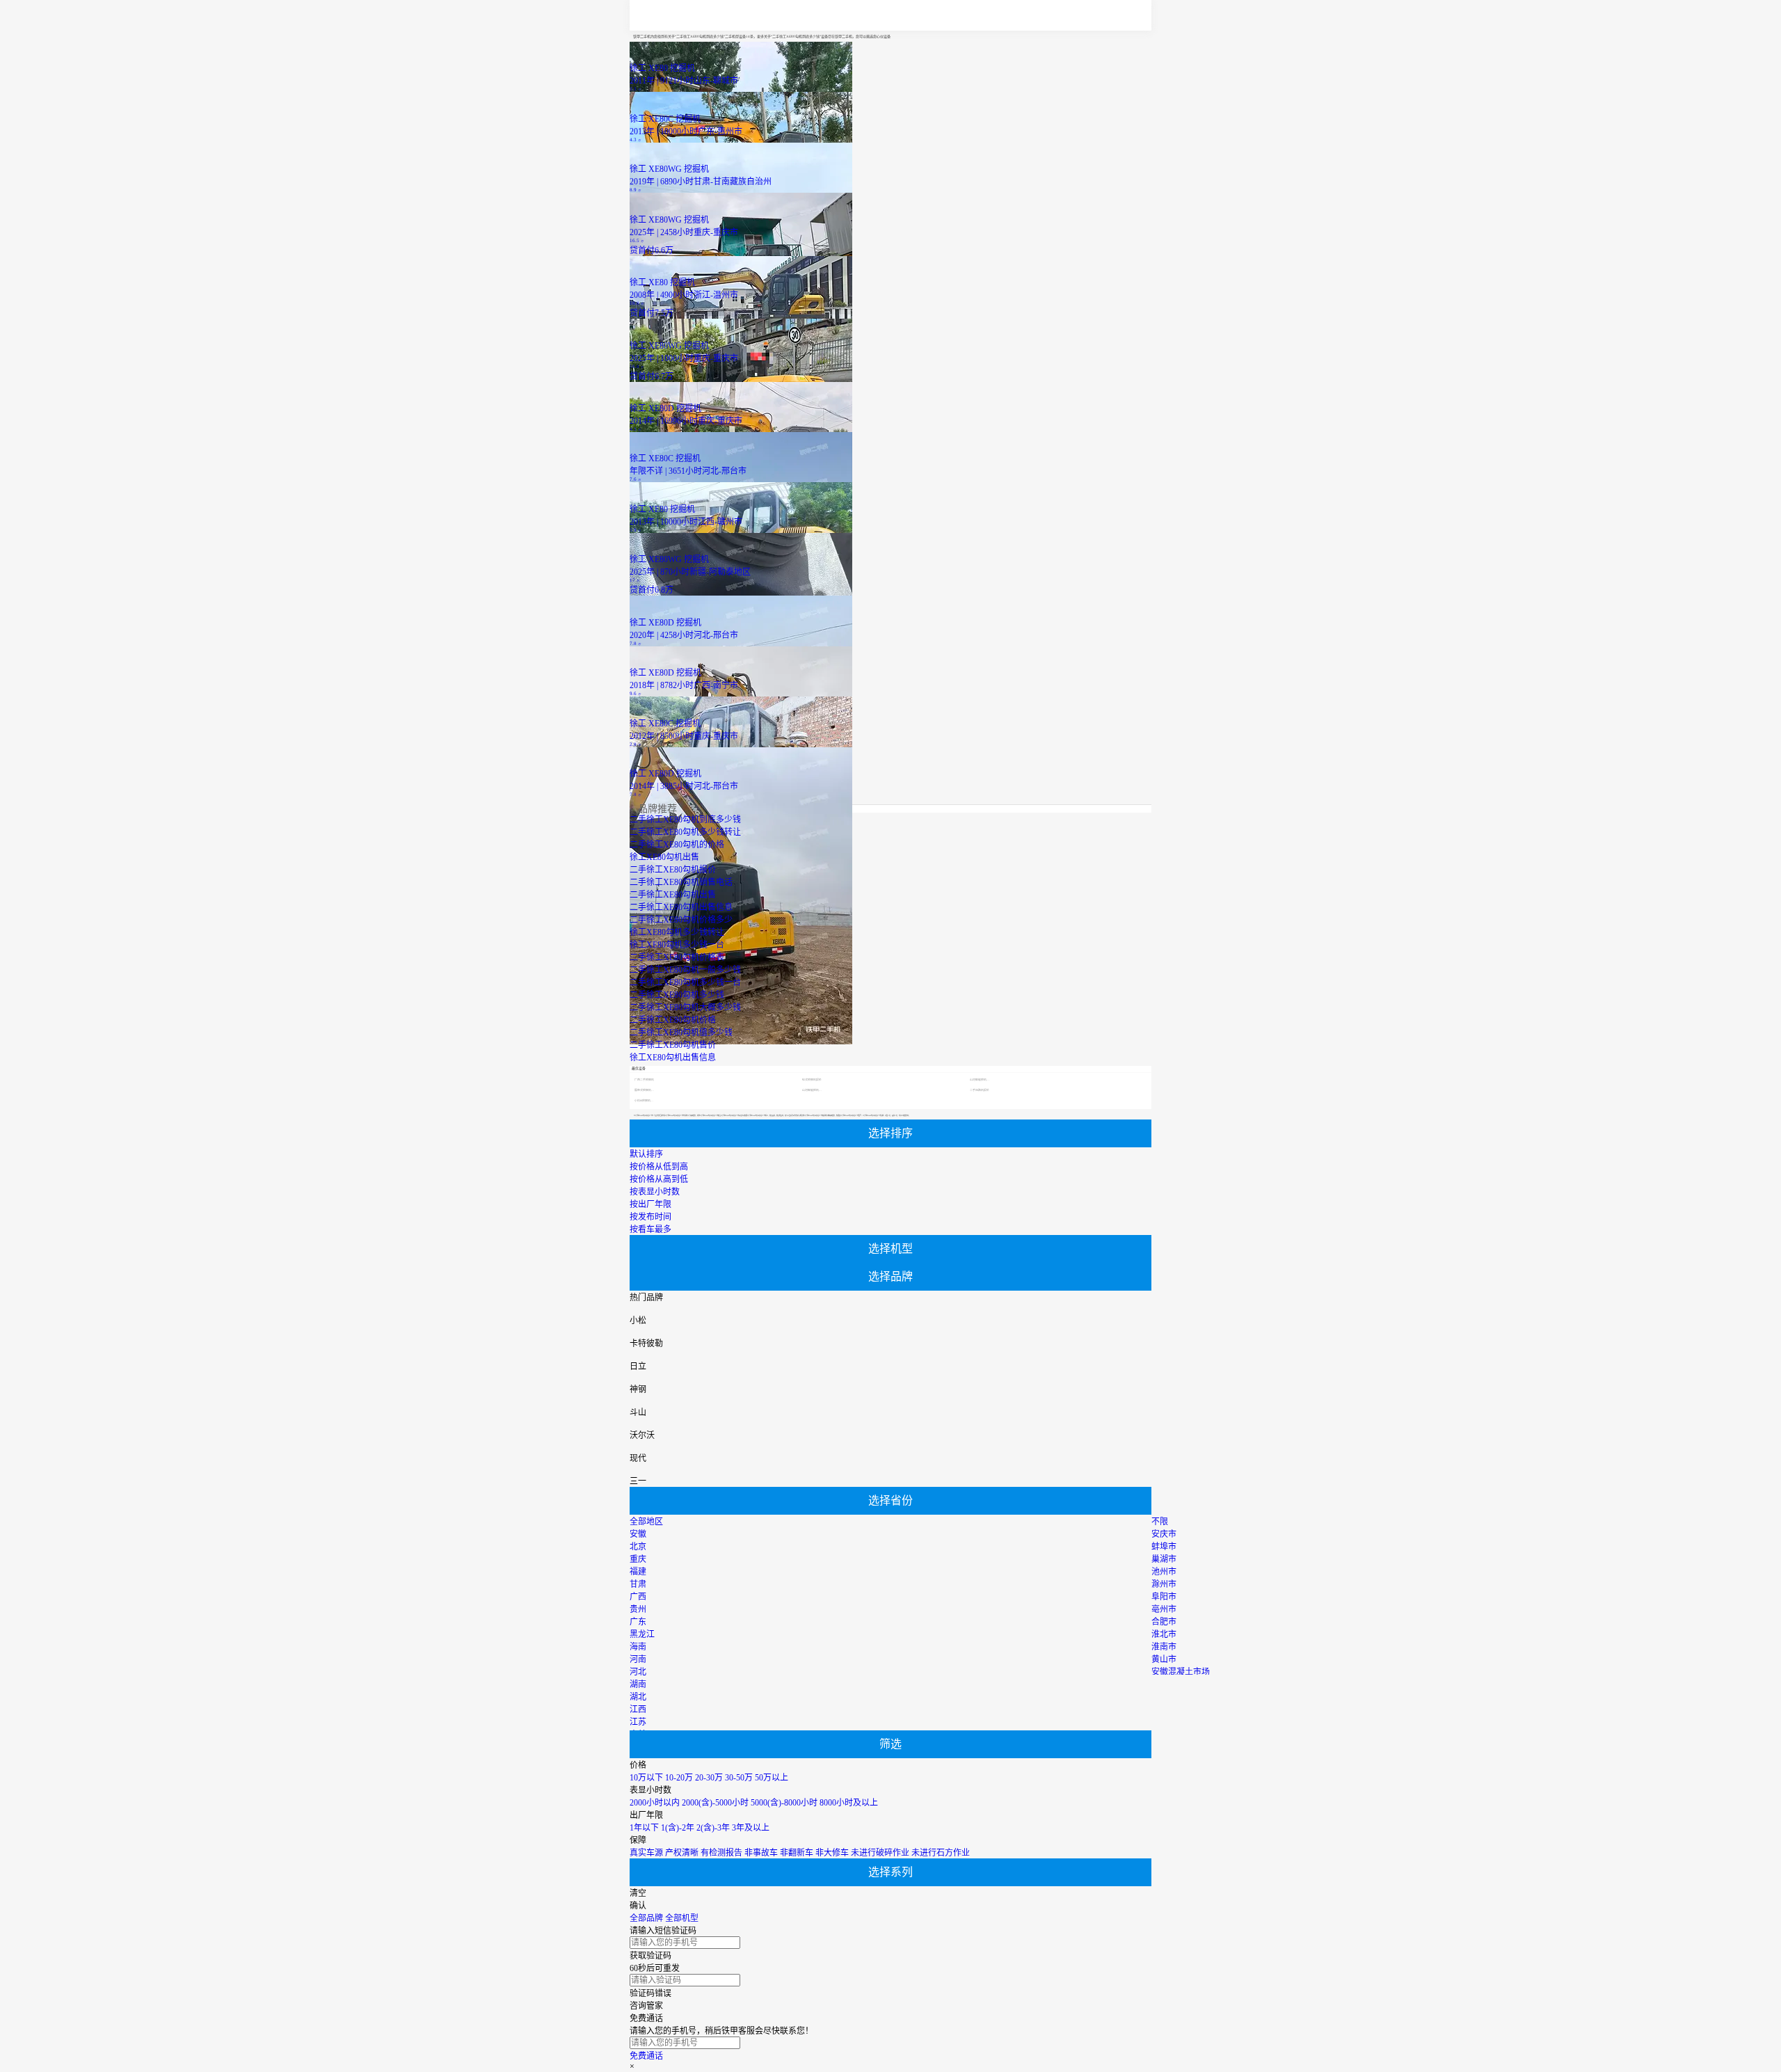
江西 (638, 1710)
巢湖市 (1164, 1559)
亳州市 (1164, 1609)
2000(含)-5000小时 (715, 1803)
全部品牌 (646, 1918)
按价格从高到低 (659, 1179)
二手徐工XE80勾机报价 (673, 870)
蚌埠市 (1164, 1547)
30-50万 (739, 1778)
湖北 (638, 1697)
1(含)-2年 (678, 1828)
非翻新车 (797, 1853)
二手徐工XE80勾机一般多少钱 (685, 970)
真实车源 (646, 1853)
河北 (638, 1672)
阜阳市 (1164, 1597)
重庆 (638, 1559)
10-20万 (679, 1778)
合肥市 (1164, 1622)
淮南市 (1164, 1647)
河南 (638, 1659)
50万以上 (772, 1778)
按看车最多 (650, 1229)
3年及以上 (751, 1828)
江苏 (638, 1722)
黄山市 (1164, 1659)
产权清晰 (682, 1853)
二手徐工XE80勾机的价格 (677, 845)
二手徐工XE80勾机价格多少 (681, 920)
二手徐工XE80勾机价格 (673, 1020)
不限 (1160, 1522)
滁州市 (1164, 1584)
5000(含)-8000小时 (784, 1803)
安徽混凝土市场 (1181, 1672)
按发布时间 (650, 1217)
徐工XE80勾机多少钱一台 (677, 945)
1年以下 (644, 1828)
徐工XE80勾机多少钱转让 (677, 932)
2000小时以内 (655, 1803)
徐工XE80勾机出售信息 (673, 1058)
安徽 (638, 1534)
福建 (638, 1572)
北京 (638, 1547)
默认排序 (646, 1154)
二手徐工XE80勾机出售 (673, 895)
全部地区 (646, 1522)
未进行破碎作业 (880, 1853)
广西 (638, 1597)
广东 (638, 1622)
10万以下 (646, 1778)
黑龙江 (642, 1634)
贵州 (638, 1609)
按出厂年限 (650, 1204)
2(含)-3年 (713, 1828)
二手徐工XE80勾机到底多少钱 (685, 820)
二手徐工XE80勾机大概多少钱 (685, 1007)
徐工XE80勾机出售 (664, 857)
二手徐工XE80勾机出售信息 (681, 907)
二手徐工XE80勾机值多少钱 (681, 1033)
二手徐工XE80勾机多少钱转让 (685, 832)
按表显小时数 (655, 1192)
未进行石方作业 (941, 1853)
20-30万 (709, 1778)
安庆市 (1164, 1534)
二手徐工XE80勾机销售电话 (681, 882)
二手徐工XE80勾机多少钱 (677, 995)
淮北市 (1164, 1634)
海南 (638, 1647)
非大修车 (832, 1853)
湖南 (638, 1684)
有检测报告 (721, 1853)
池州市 (1164, 1572)
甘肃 (638, 1584)
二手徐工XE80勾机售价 (673, 1045)
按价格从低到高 (659, 1167)
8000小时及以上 (849, 1803)
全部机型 (682, 1918)
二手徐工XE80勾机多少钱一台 (685, 982)
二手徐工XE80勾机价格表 (677, 957)
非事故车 (761, 1853)
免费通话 (646, 2056)
